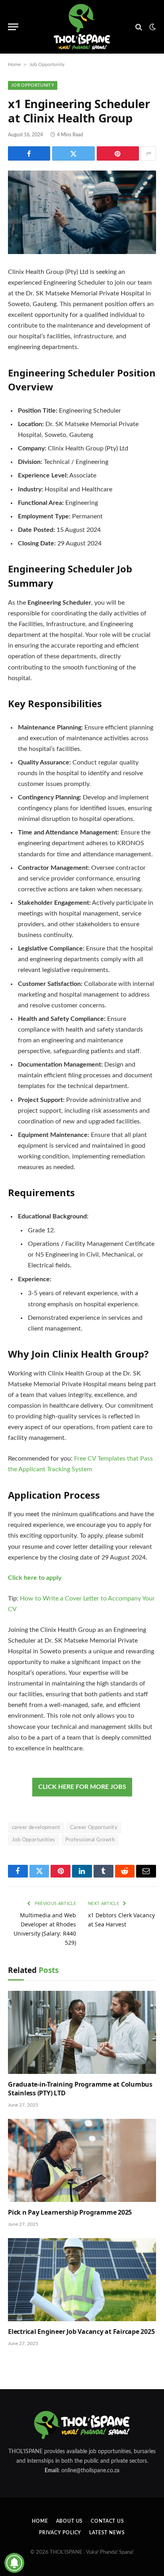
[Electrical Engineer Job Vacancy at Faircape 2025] (82, 2280)
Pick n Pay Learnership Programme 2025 (70, 2212)
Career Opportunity (94, 1828)
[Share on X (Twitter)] (73, 153)
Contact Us (107, 2521)
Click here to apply (35, 1578)
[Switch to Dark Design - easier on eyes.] (152, 27)
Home (14, 64)
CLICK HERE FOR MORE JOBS (82, 1787)
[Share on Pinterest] (118, 153)
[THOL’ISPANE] (82, 27)
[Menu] (13, 27)
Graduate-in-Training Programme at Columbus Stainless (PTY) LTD (80, 2089)
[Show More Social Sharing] (148, 153)
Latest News (107, 2533)
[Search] (139, 27)
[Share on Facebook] (29, 153)
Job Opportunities (34, 1840)
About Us (70, 2521)
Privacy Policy (60, 2533)
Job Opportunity (47, 64)
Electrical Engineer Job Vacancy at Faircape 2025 (81, 2332)
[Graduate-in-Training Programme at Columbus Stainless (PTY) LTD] (82, 2032)
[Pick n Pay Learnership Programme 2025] (82, 2160)
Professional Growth (90, 1840)
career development (36, 1828)
